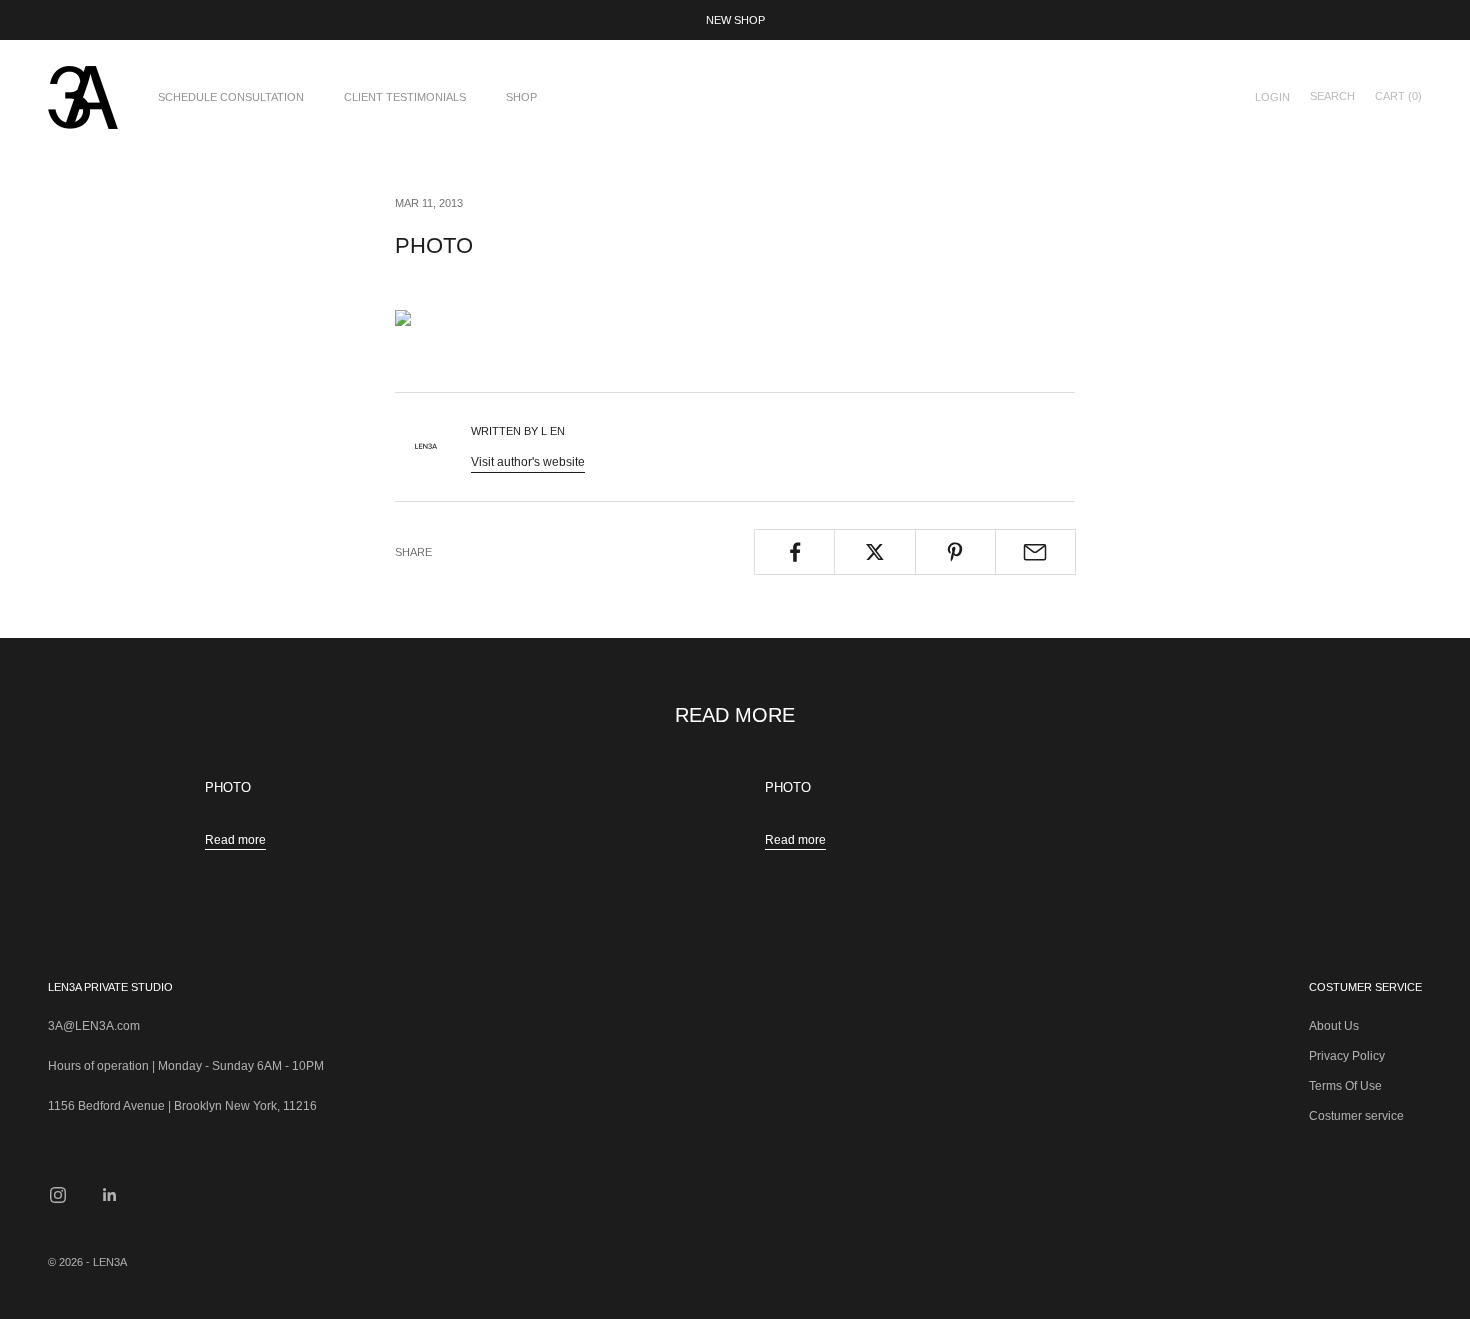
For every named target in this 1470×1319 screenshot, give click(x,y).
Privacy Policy (1347, 1056)
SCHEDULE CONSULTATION (231, 97)
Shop (521, 97)
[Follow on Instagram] (58, 1195)
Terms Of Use (1345, 1086)
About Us (1334, 1026)
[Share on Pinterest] (955, 552)
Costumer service (1356, 1116)
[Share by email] (1035, 552)
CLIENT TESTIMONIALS (405, 97)
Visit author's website (528, 462)
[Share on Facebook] (794, 552)
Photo (228, 788)
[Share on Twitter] (874, 552)
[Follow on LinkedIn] (110, 1195)
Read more (235, 840)
